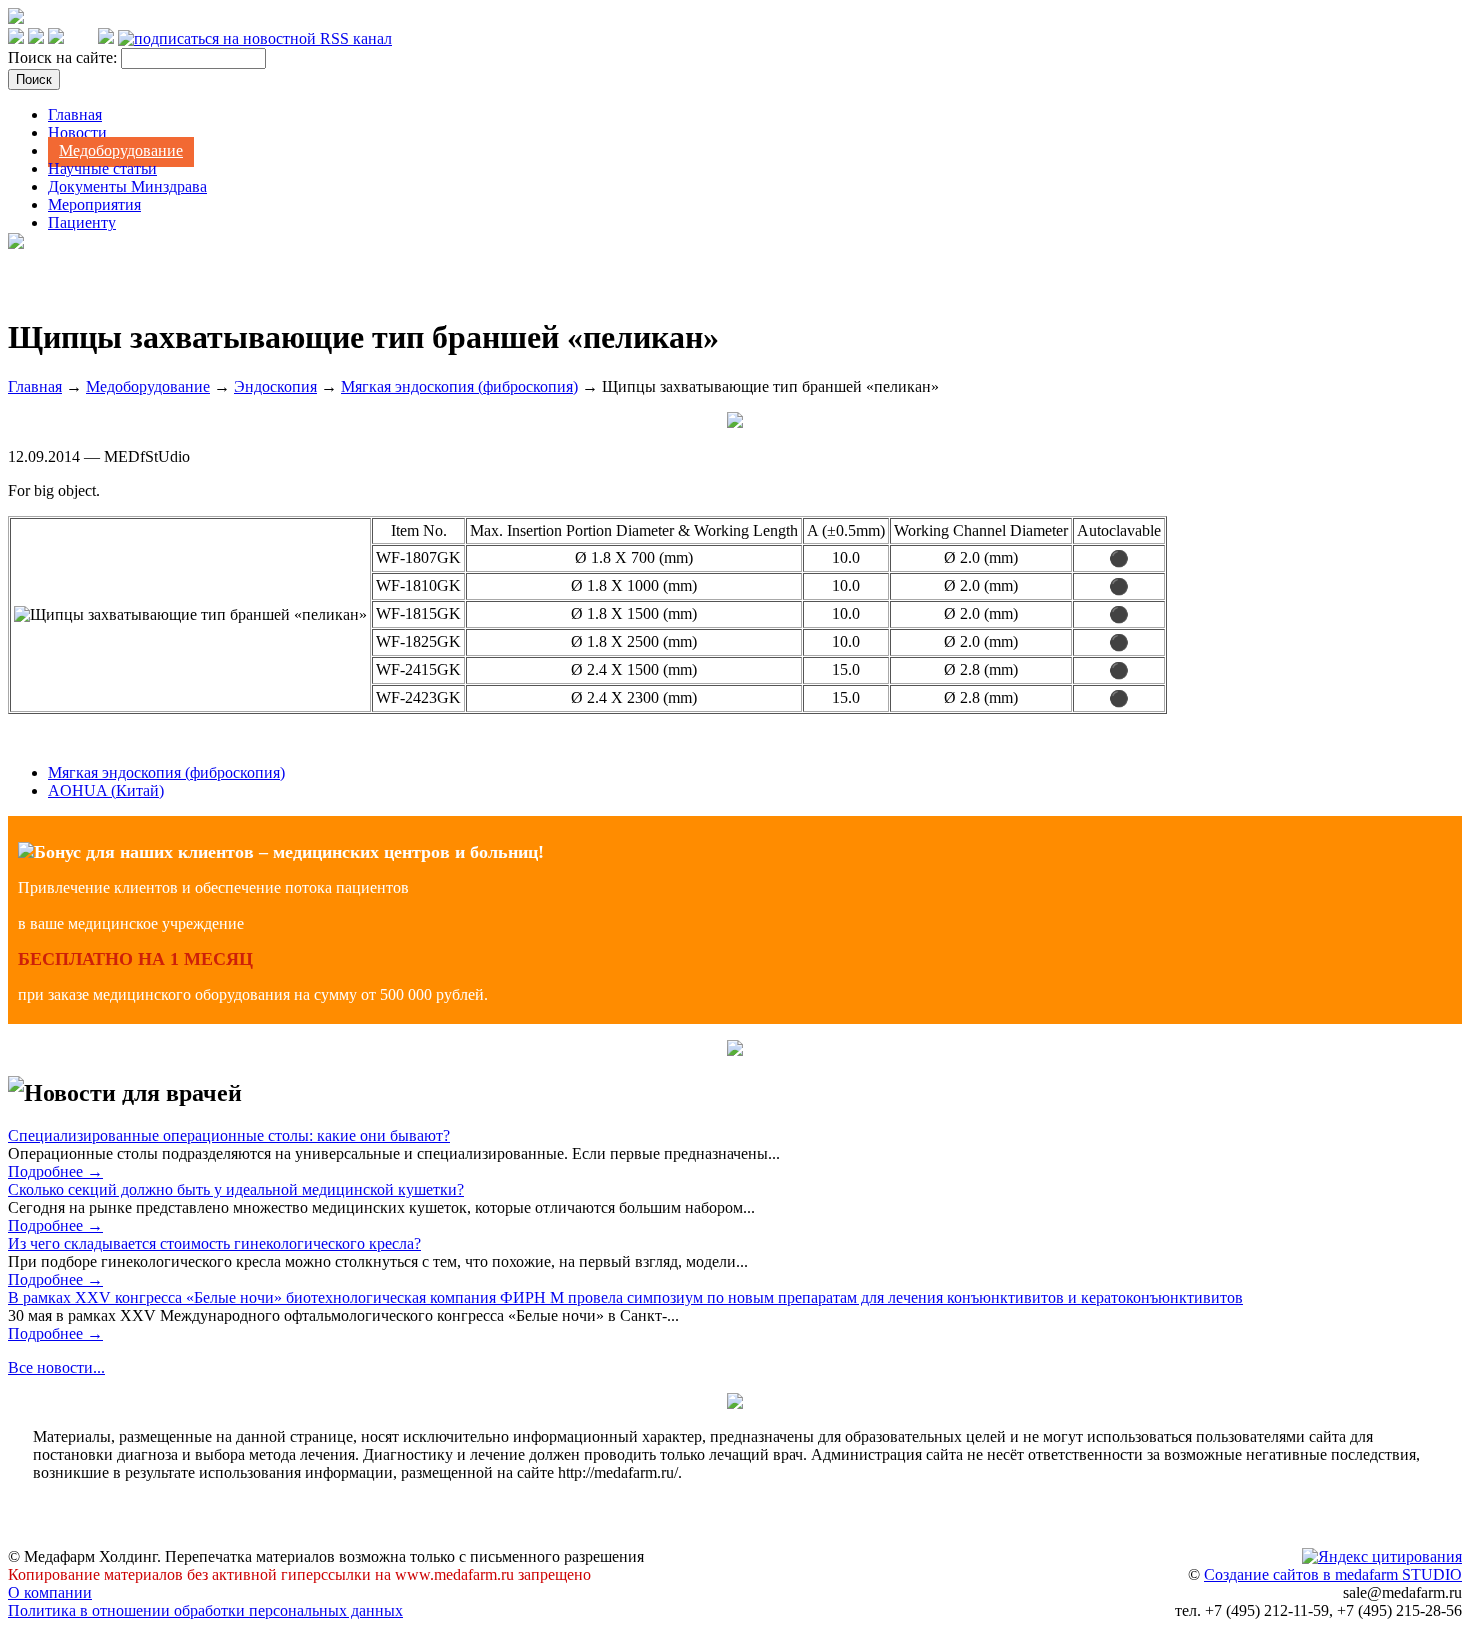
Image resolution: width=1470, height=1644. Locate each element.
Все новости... (56, 1367)
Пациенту (82, 222)
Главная (75, 114)
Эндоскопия (275, 386)
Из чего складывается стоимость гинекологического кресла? (214, 1243)
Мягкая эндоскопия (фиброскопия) (459, 386)
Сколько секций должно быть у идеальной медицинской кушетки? (236, 1189)
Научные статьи (102, 168)
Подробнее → (55, 1171)
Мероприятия (94, 204)
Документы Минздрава (127, 186)
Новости (77, 132)
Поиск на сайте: (64, 57)
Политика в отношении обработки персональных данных (205, 1610)
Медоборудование (121, 150)
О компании (50, 1592)
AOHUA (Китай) (106, 790)
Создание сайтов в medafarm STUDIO (1333, 1574)
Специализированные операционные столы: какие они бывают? (229, 1135)
